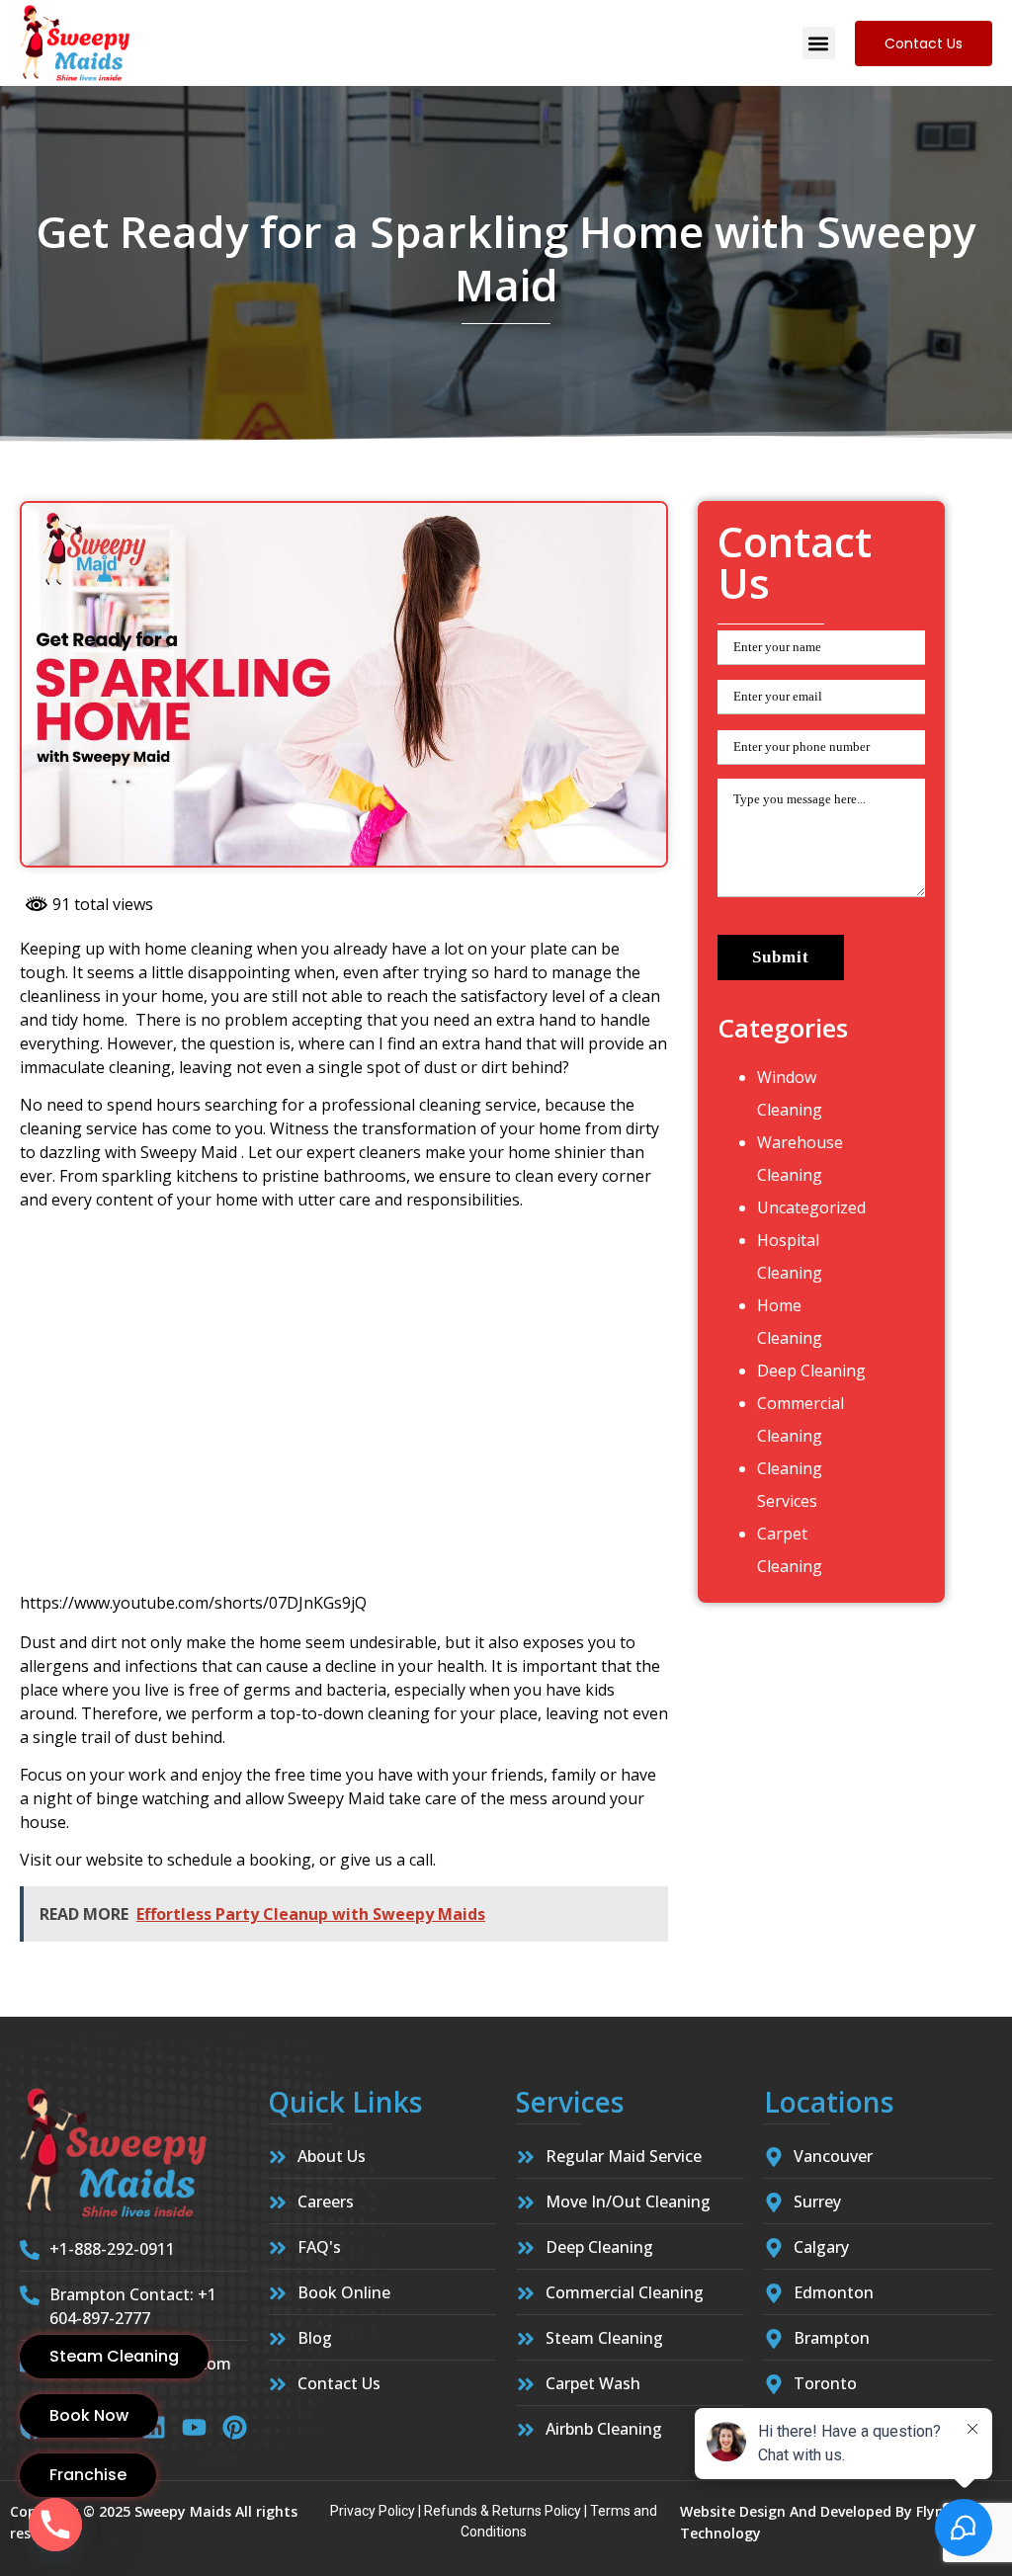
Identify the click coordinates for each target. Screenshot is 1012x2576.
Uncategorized (811, 1207)
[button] (819, 43)
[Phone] (55, 2525)
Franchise (88, 2475)
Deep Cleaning (811, 1371)
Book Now (89, 2415)
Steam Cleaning (114, 2356)
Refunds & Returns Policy (503, 2511)
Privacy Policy (373, 2511)
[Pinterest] (235, 2427)
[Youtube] (194, 2427)
